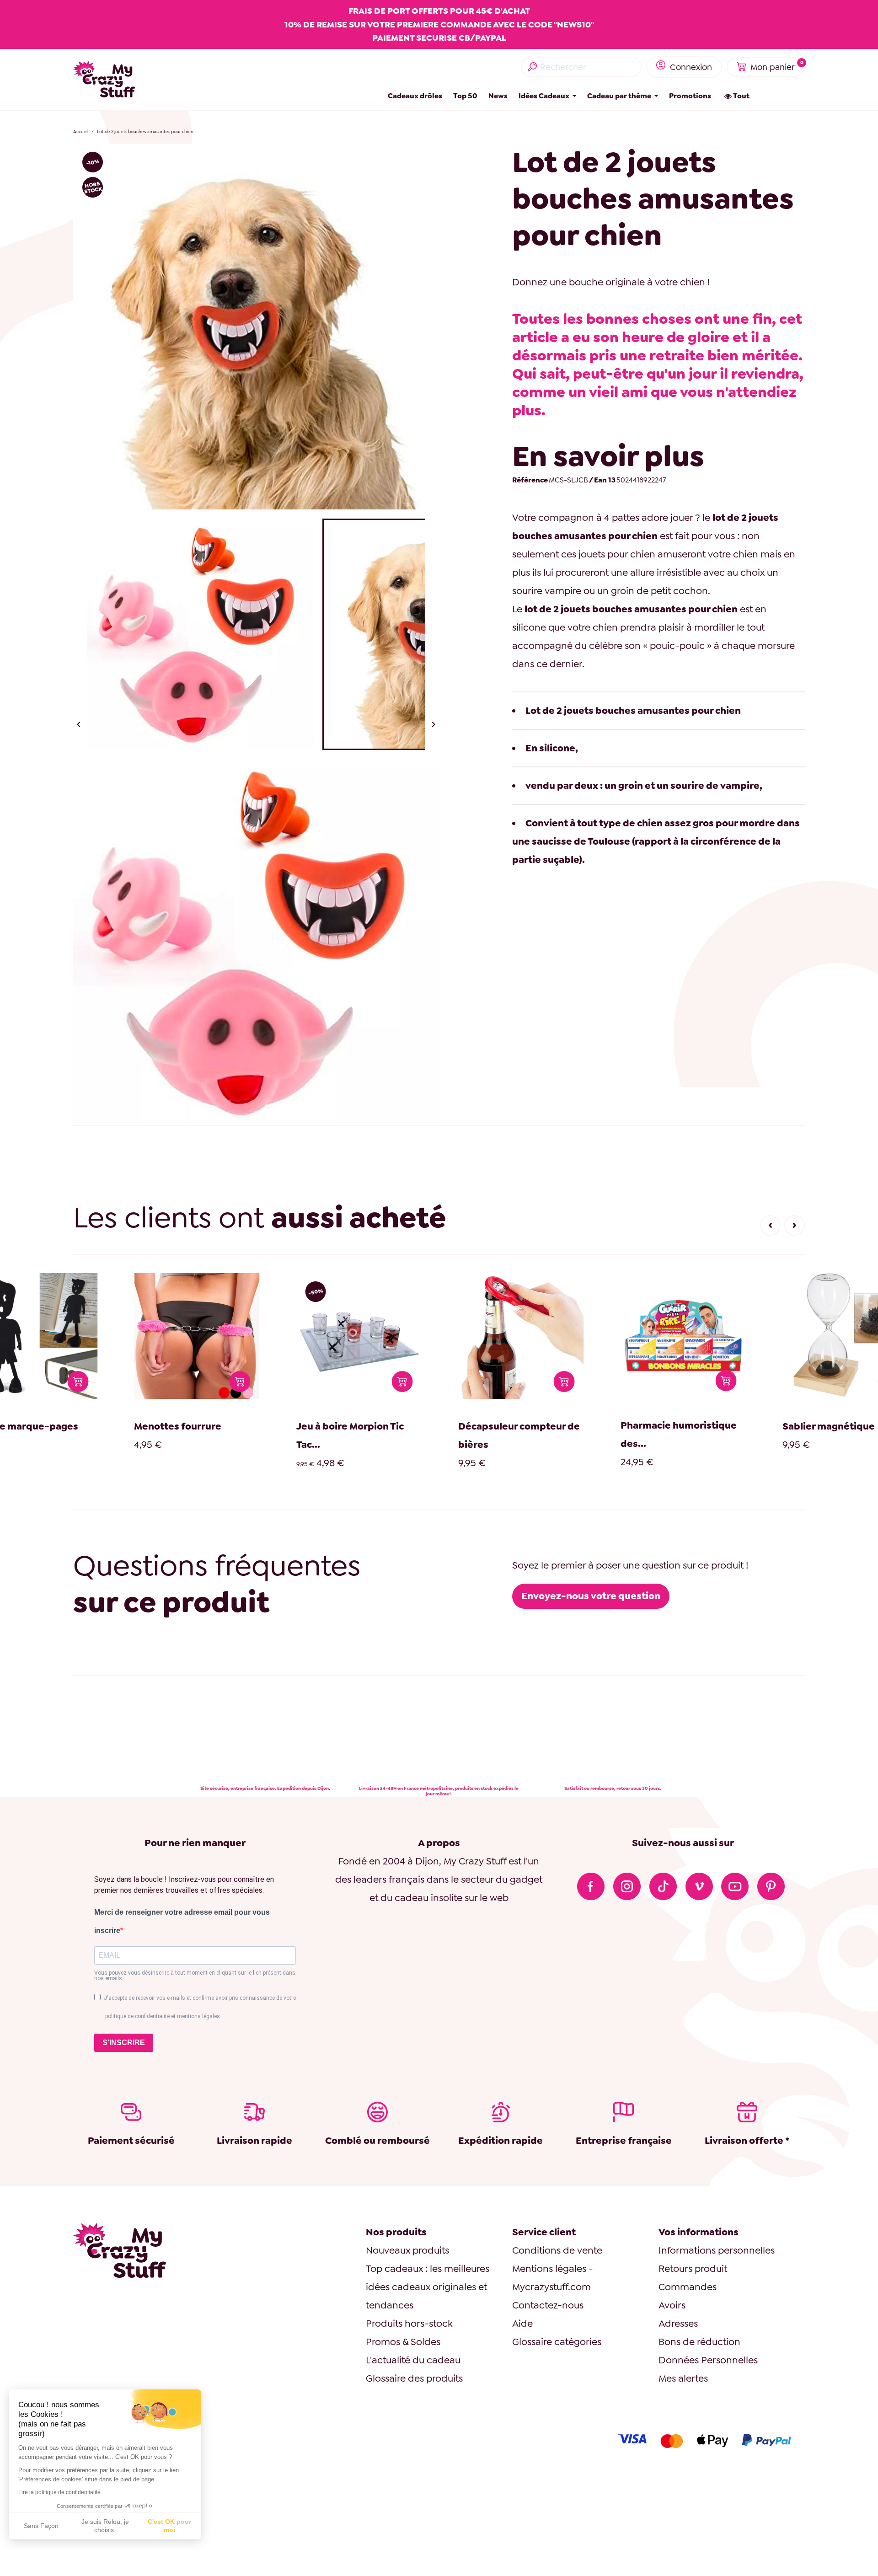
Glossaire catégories (557, 2342)
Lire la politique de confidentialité (59, 2492)
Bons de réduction (699, 2342)
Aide (522, 2323)
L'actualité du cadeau (413, 2360)
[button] (770, 1225)
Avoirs (672, 2305)
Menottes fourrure (52, 1426)
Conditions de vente (557, 2250)
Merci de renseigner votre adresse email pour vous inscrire (182, 1921)
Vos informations (699, 2232)
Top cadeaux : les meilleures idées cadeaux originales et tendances (428, 2287)
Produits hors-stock (409, 2323)
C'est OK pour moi (169, 2526)
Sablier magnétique (703, 1426)
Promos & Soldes (403, 2342)
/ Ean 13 (602, 480)
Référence (530, 480)
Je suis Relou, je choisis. (105, 2526)
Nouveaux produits (407, 2250)
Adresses (678, 2323)
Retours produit (693, 2268)
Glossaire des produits (414, 2378)
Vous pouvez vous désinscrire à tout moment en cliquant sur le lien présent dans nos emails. (195, 1976)
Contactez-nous (548, 2305)
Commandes (688, 2287)
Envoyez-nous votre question (591, 1596)
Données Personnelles (708, 2360)
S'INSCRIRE (124, 2043)
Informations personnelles (717, 2250)
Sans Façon (41, 2526)
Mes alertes (683, 2378)
